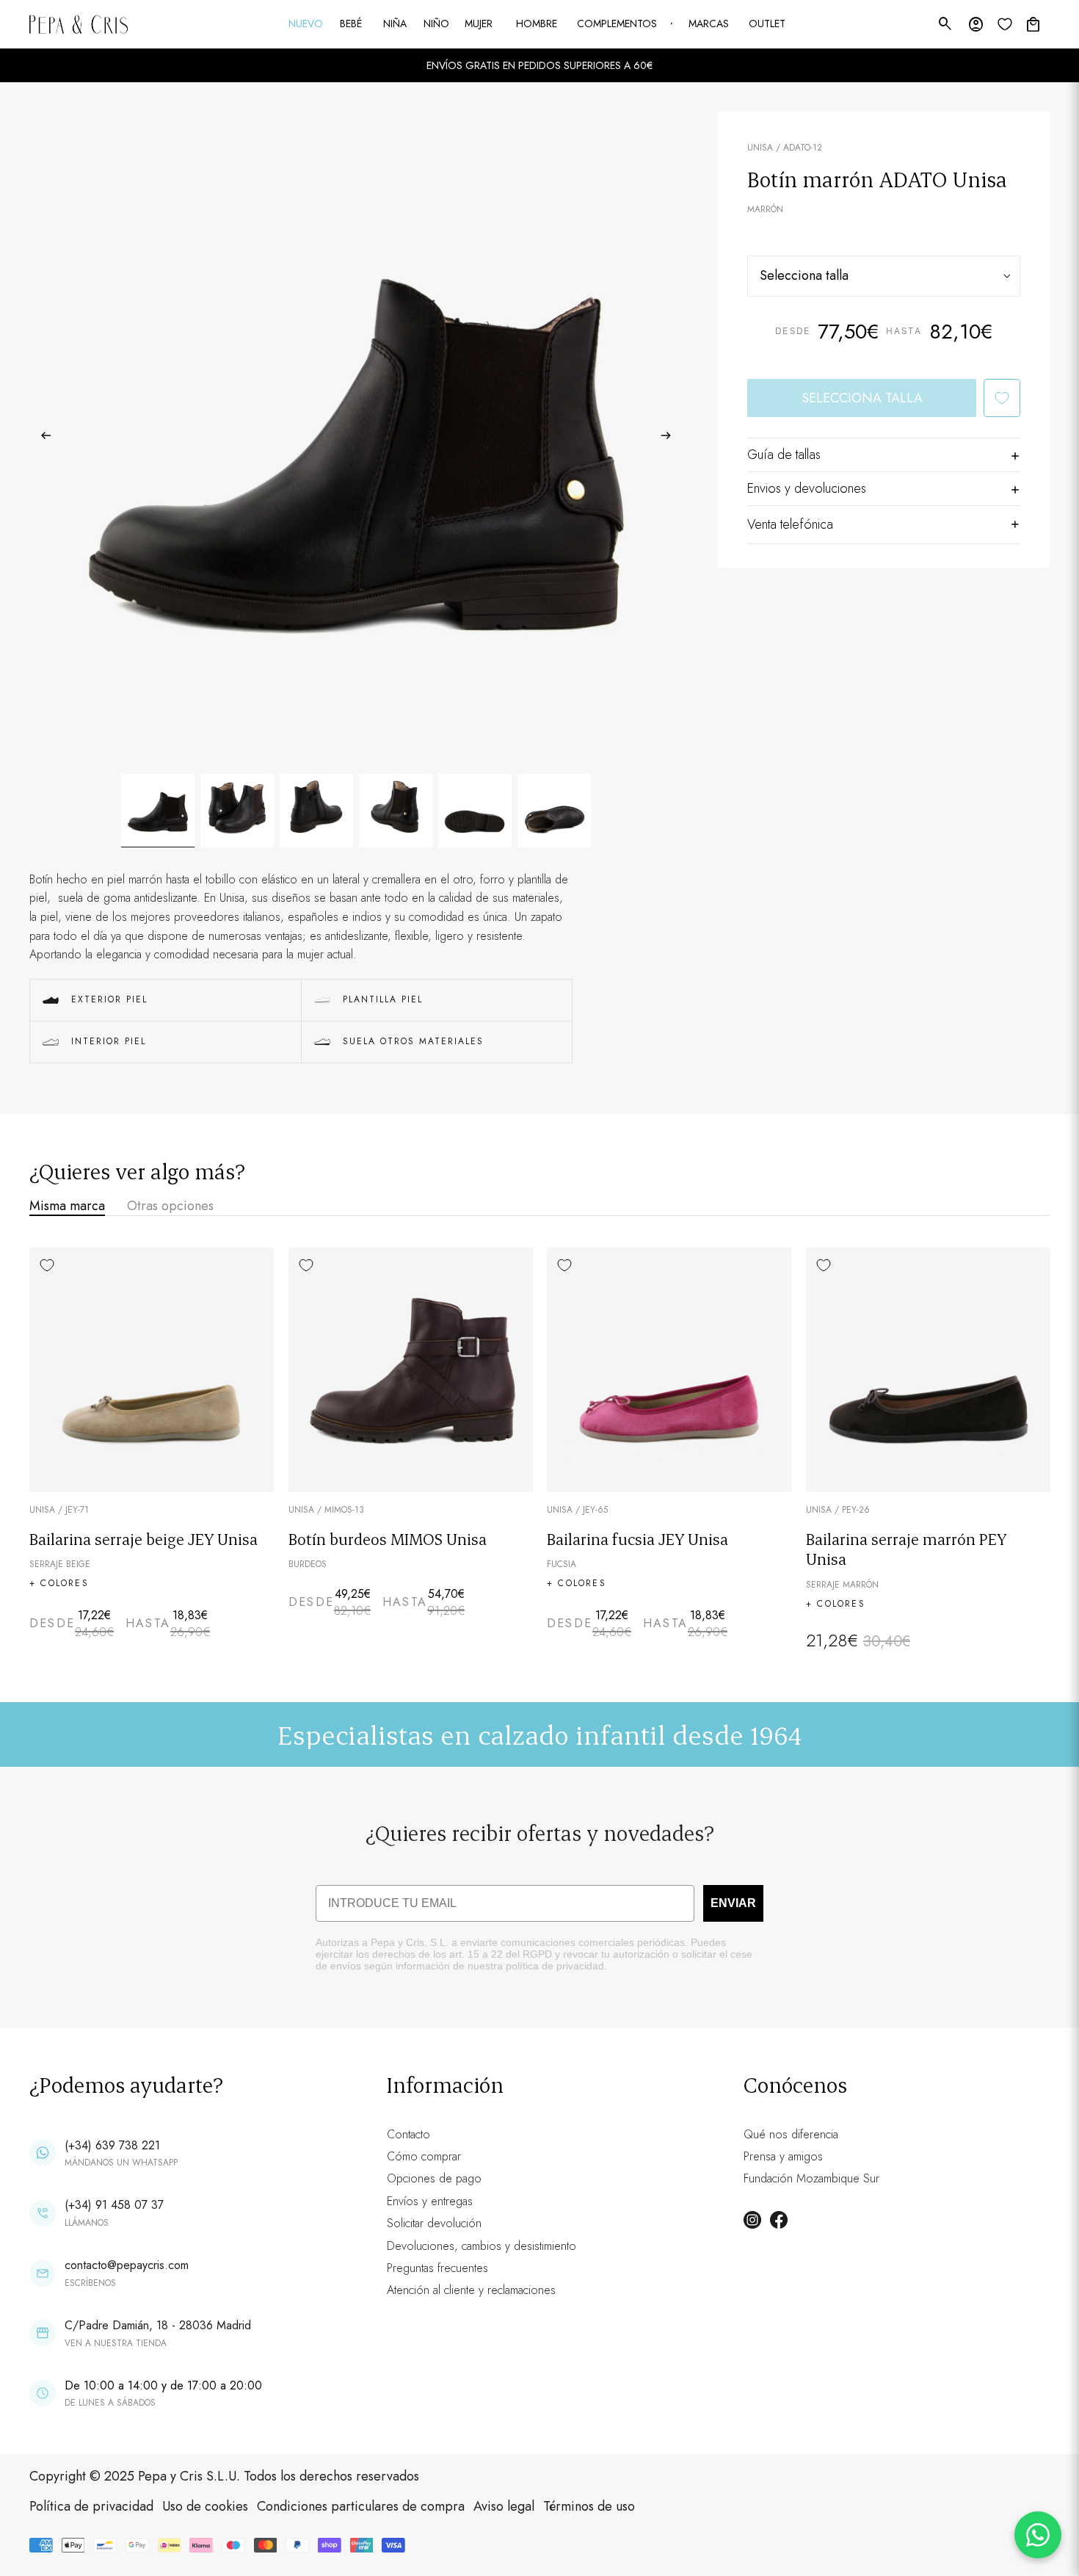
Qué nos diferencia (791, 2134)
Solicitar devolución (434, 2223)
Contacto (408, 2134)
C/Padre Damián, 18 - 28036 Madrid (158, 2325)
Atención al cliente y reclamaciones (471, 2290)
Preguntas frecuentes (437, 2268)
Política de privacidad (91, 2506)
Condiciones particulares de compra (361, 2506)
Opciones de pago (434, 2178)
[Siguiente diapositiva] (671, 438)
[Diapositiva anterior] (41, 438)
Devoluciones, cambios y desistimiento (482, 2246)
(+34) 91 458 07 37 (114, 2205)
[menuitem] (307, 24)
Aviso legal (504, 2506)
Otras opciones (170, 1206)
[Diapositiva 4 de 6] (396, 811)
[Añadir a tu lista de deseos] (1002, 398)
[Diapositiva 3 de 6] (316, 811)
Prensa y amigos (783, 2156)
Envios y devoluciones (807, 488)
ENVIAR (733, 1903)
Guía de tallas (784, 455)
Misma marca (67, 1206)
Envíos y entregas (430, 2201)
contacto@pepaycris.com (127, 2265)
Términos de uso (589, 2506)
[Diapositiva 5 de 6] (475, 811)
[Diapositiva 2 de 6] (237, 811)
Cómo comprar (424, 2156)
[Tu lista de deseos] (1005, 24)
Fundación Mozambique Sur (811, 2178)
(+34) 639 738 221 (112, 2145)
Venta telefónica (790, 524)
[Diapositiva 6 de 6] (554, 811)
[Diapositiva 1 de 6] (158, 811)
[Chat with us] (1038, 2535)
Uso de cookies (205, 2506)
